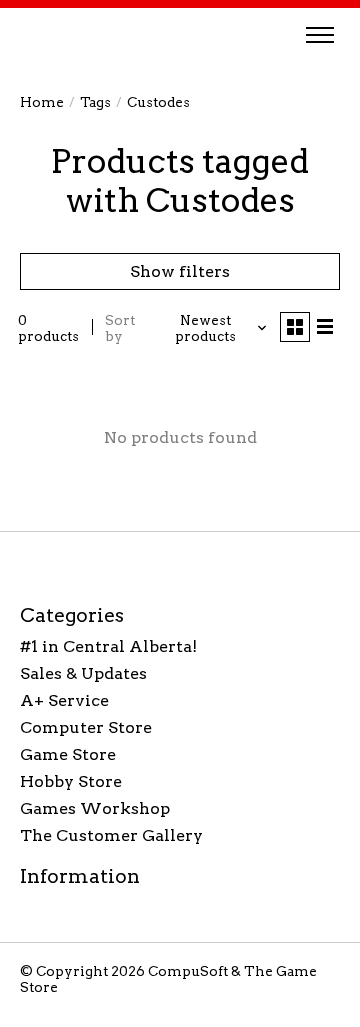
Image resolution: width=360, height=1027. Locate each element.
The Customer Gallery (111, 835)
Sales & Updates (83, 673)
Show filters (180, 271)
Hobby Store (71, 781)
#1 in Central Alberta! (108, 646)
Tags (95, 102)
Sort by (120, 328)
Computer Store (86, 727)
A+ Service (64, 700)
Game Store (68, 754)
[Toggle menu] (320, 35)
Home (42, 102)
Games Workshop (95, 808)
